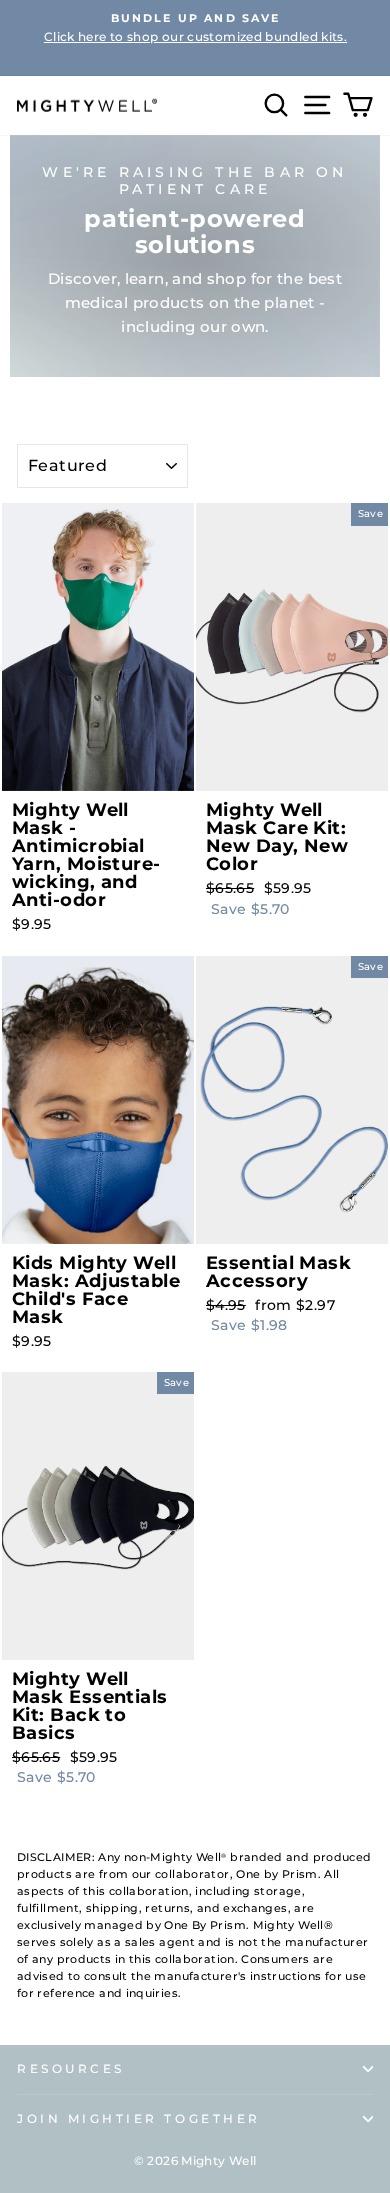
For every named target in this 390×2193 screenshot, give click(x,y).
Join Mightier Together (139, 2119)
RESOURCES (71, 2069)
